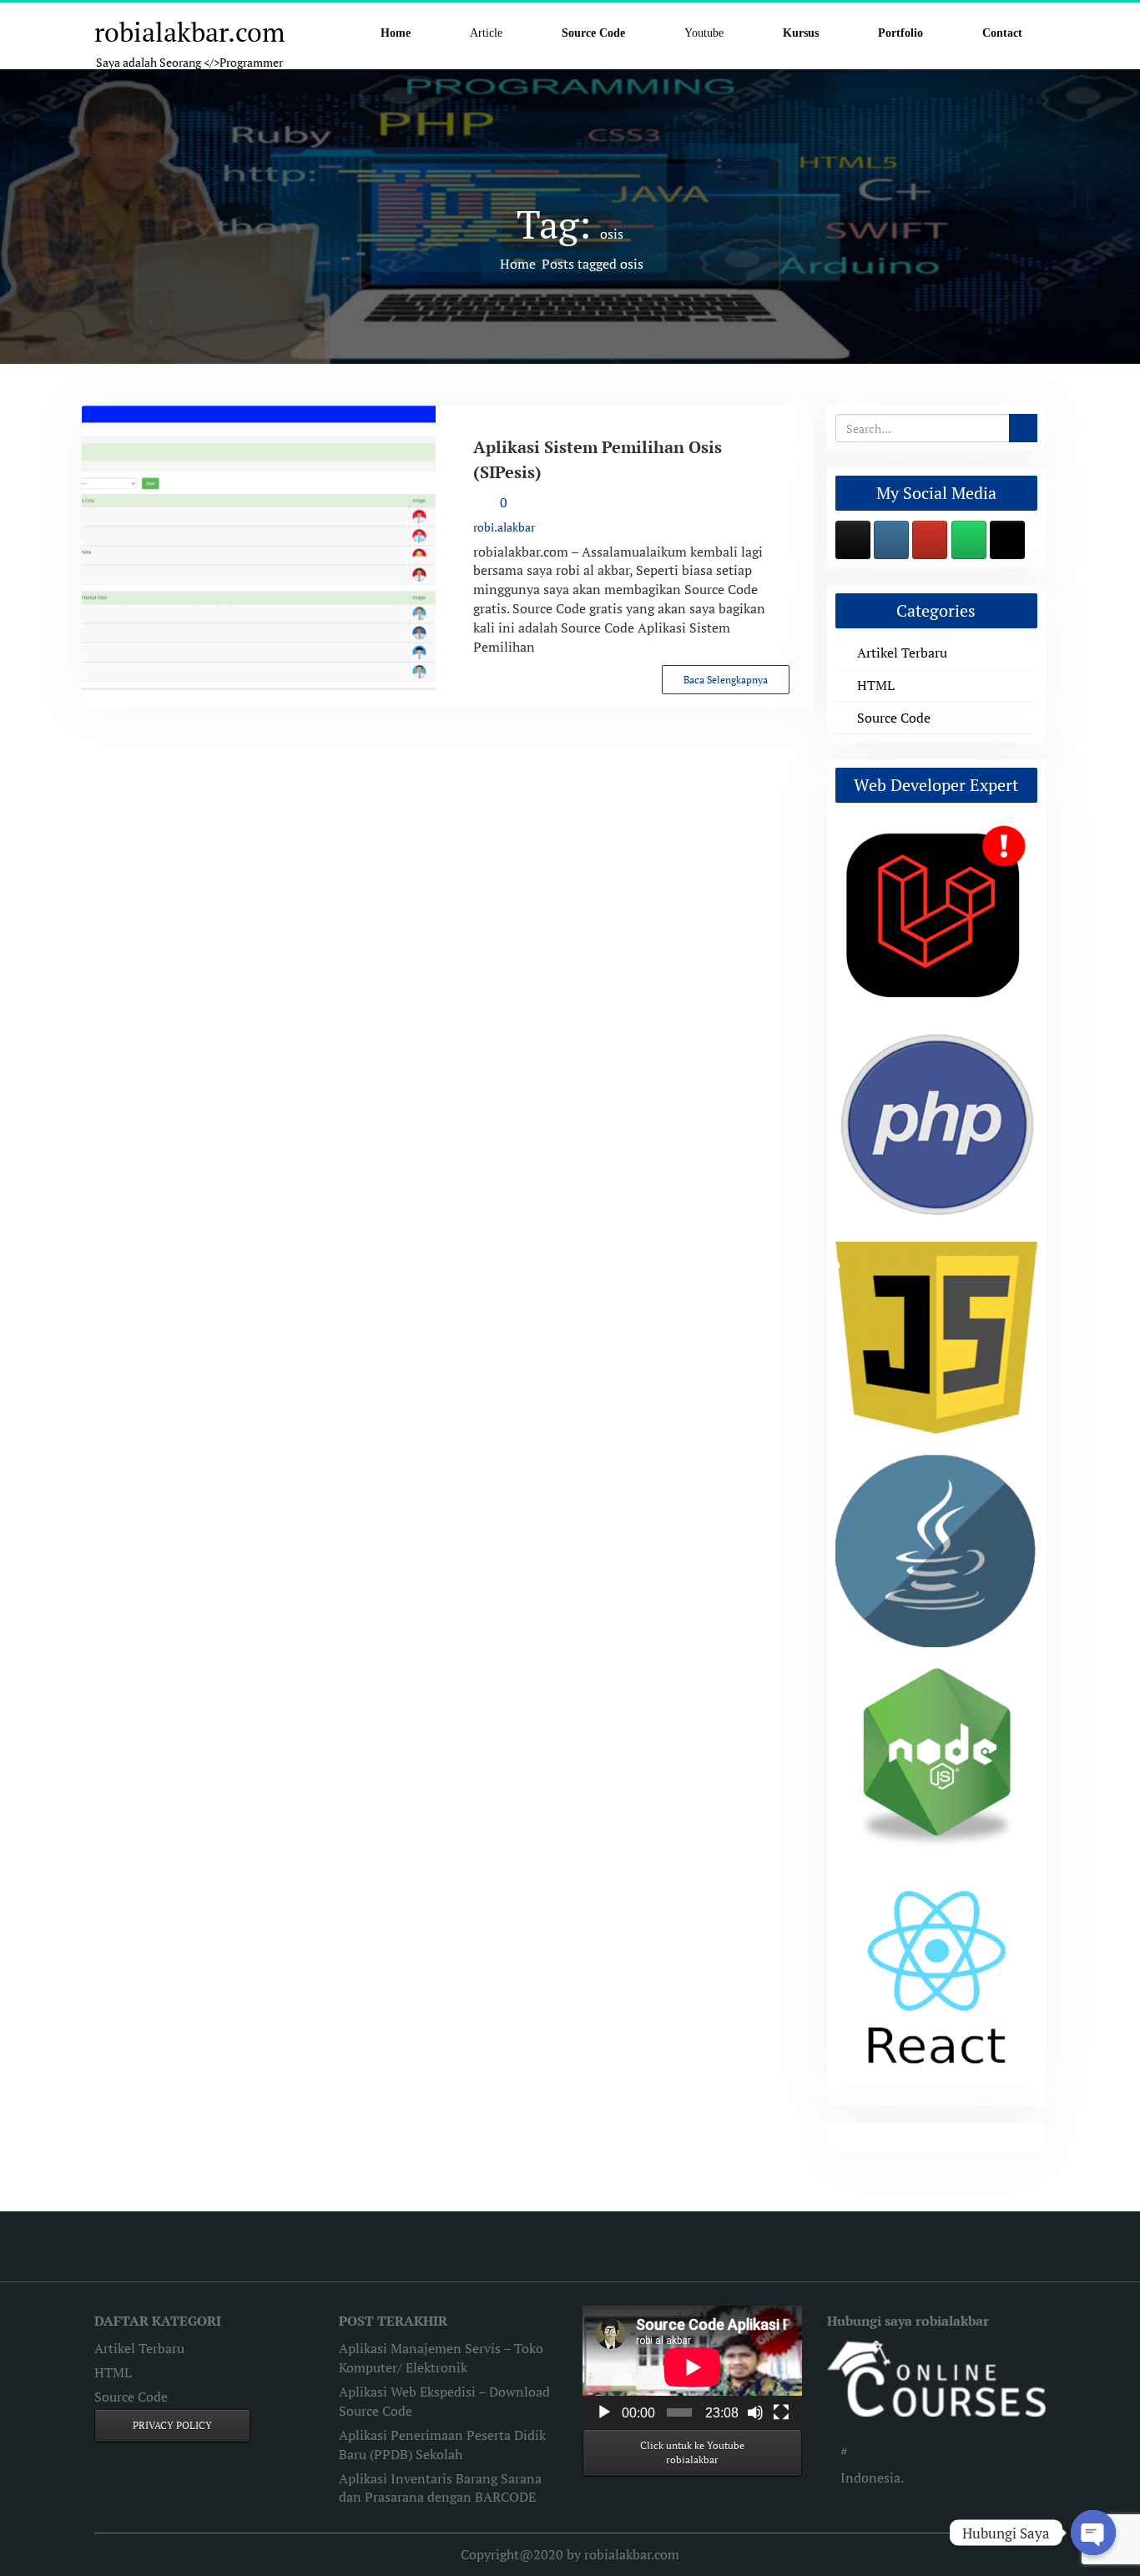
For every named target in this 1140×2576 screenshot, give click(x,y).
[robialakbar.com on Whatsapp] (969, 540)
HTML (876, 685)
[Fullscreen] (781, 2412)
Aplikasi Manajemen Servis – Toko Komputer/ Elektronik (441, 2358)
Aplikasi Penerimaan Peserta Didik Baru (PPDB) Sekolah (442, 2445)
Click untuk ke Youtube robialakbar (692, 2453)
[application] (692, 2367)
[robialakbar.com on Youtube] (930, 540)
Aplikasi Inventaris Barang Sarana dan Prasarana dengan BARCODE (440, 2488)
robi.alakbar (504, 527)
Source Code (894, 718)
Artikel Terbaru (902, 653)
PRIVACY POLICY (172, 2425)
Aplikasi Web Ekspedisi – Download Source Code (444, 2401)
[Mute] (755, 2412)
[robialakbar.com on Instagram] (891, 540)
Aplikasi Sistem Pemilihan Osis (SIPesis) (598, 459)
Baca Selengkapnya (726, 680)
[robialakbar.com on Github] (853, 540)
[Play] (604, 2412)
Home (518, 264)
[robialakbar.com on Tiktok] (1007, 540)
